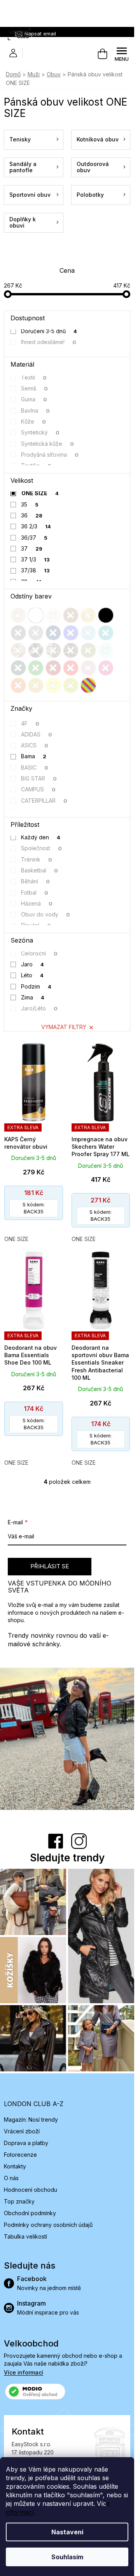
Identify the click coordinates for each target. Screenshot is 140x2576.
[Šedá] (18, 633)
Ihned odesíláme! (49, 342)
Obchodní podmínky (30, 2213)
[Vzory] (18, 650)
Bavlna (36, 411)
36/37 (34, 538)
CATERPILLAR (44, 801)
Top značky (19, 2201)
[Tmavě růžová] (106, 668)
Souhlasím (67, 2557)
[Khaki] (88, 650)
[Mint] (106, 650)
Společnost (42, 848)
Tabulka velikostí (25, 2236)
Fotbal (35, 893)
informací (20, 2512)
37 (32, 548)
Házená (37, 903)
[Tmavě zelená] (18, 668)
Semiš (35, 388)
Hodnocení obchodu (31, 2190)
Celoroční (39, 953)
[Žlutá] (53, 685)
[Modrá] (71, 633)
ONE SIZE (40, 493)
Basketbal (40, 870)
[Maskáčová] (36, 650)
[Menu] (122, 54)
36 (32, 515)
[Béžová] (18, 615)
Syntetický (40, 432)
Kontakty (15, 2166)
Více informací (24, 2372)
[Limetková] (71, 685)
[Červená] (71, 668)
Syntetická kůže (48, 444)
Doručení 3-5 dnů (49, 331)
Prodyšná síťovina (50, 455)
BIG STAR (39, 778)
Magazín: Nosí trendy (31, 2120)
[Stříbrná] (36, 633)
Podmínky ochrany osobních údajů (48, 2225)
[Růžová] (88, 668)
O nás (11, 2178)
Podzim (36, 986)
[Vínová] (53, 668)
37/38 (36, 570)
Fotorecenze (20, 2155)
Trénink (37, 859)
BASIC (35, 767)
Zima (33, 997)
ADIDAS (37, 734)
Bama (34, 756)
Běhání (36, 881)
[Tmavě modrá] (53, 633)
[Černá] (106, 615)
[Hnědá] (71, 615)
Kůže (34, 421)
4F (30, 723)
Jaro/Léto (39, 1008)
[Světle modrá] (88, 633)
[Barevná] (88, 685)
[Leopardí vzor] (71, 650)
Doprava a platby (26, 2143)
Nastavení (67, 2532)
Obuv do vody (46, 914)
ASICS (35, 745)
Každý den (41, 837)
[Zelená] (36, 668)
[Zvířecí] (53, 650)
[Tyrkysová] (106, 633)
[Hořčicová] (36, 685)
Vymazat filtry (64, 1027)
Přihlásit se (50, 1566)
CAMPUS (38, 789)
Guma (34, 399)
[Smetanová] (53, 615)
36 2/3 (36, 526)
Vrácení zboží (22, 2131)
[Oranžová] (18, 685)
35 (30, 504)
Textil (34, 377)
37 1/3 (36, 559)
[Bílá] (36, 615)
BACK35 (34, 1208)
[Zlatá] (88, 615)
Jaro (33, 964)
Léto (32, 975)
